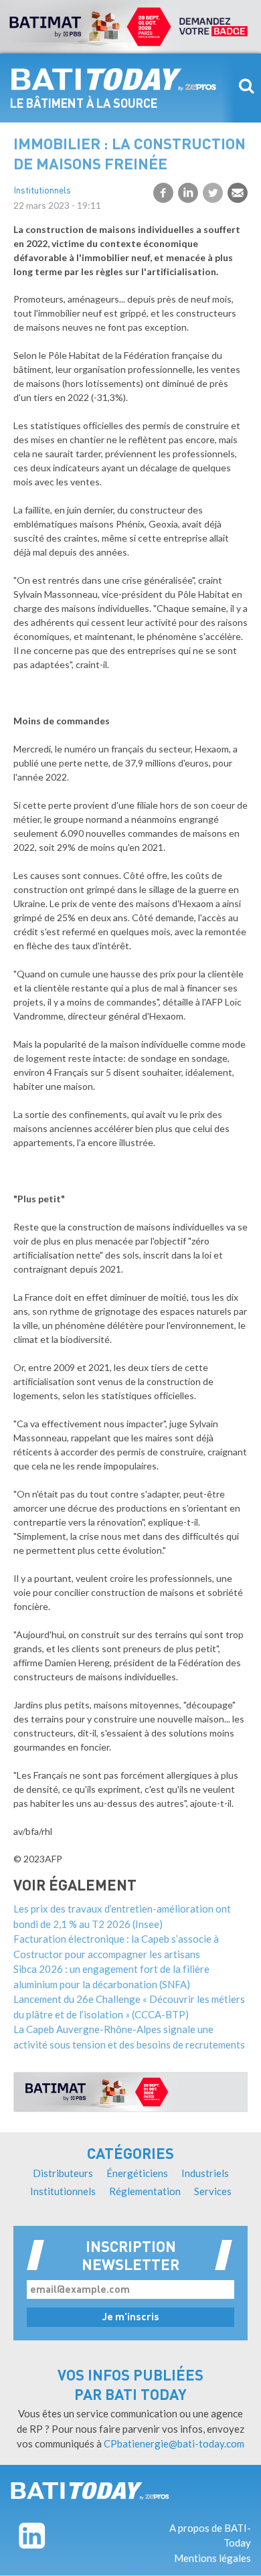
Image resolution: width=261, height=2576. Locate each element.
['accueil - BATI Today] (90, 2491)
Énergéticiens (137, 2173)
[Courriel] (238, 193)
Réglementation (145, 2191)
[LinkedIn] (188, 193)
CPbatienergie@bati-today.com (174, 2443)
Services (213, 2191)
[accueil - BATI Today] (114, 80)
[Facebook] (163, 193)
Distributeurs (63, 2173)
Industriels (205, 2173)
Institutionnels (42, 191)
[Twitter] (213, 193)
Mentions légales (212, 2558)
